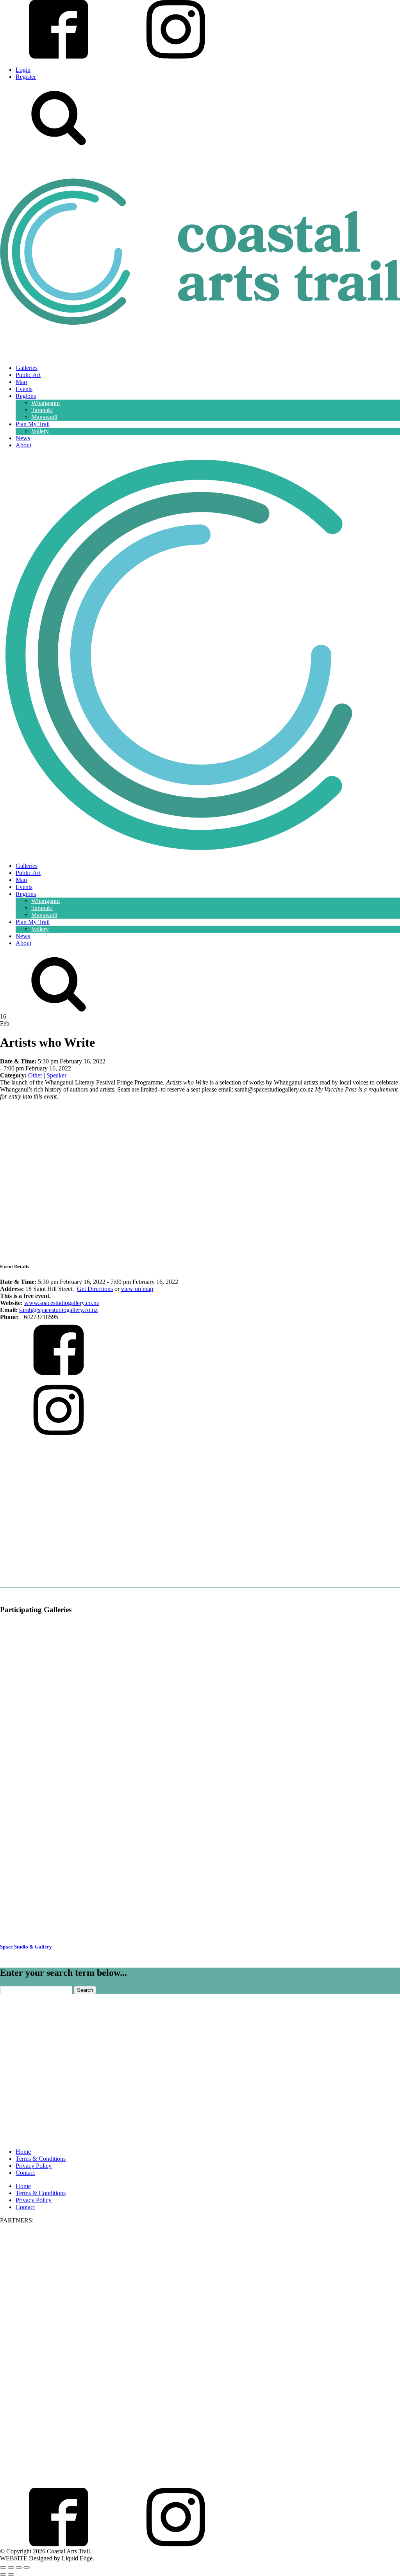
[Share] (19, 2567)
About (23, 445)
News (23, 438)
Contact (25, 2173)
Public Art (28, 375)
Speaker (56, 1075)
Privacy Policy (34, 2166)
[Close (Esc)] (27, 2567)
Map (21, 382)
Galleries (27, 368)
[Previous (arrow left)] (3, 2574)
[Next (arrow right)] (11, 2574)
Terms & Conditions (41, 2159)
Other (35, 1075)
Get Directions (95, 1289)
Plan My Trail (33, 424)
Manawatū (44, 417)
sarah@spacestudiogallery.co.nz (58, 1310)
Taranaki (42, 410)
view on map (137, 1289)
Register (26, 77)
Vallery (40, 431)
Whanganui (46, 403)
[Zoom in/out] (3, 2567)
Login (23, 70)
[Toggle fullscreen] (11, 2567)
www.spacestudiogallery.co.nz (62, 1303)
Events (24, 389)
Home (23, 2152)
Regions (26, 396)
